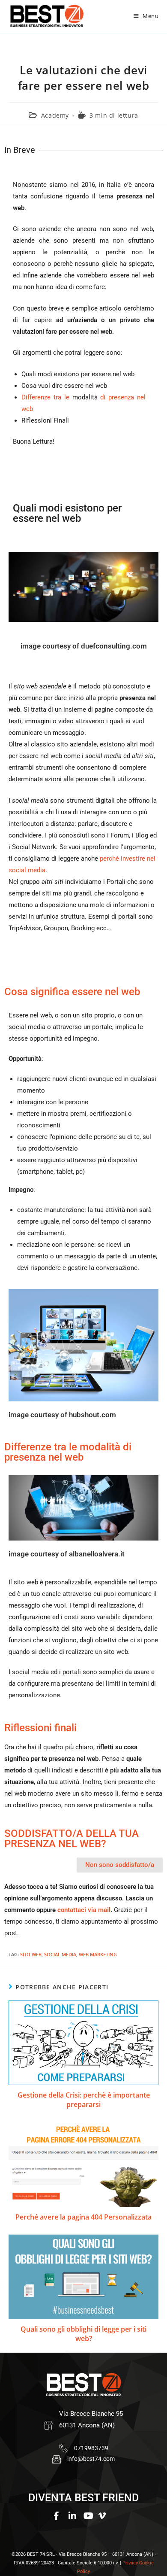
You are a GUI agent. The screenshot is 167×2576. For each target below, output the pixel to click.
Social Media (60, 1954)
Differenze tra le (47, 397)
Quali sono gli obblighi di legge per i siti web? (83, 2334)
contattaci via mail (84, 1910)
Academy (55, 115)
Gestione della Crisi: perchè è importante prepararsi (84, 2100)
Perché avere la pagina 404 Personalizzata (83, 2217)
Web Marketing (98, 1954)
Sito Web (31, 1954)
